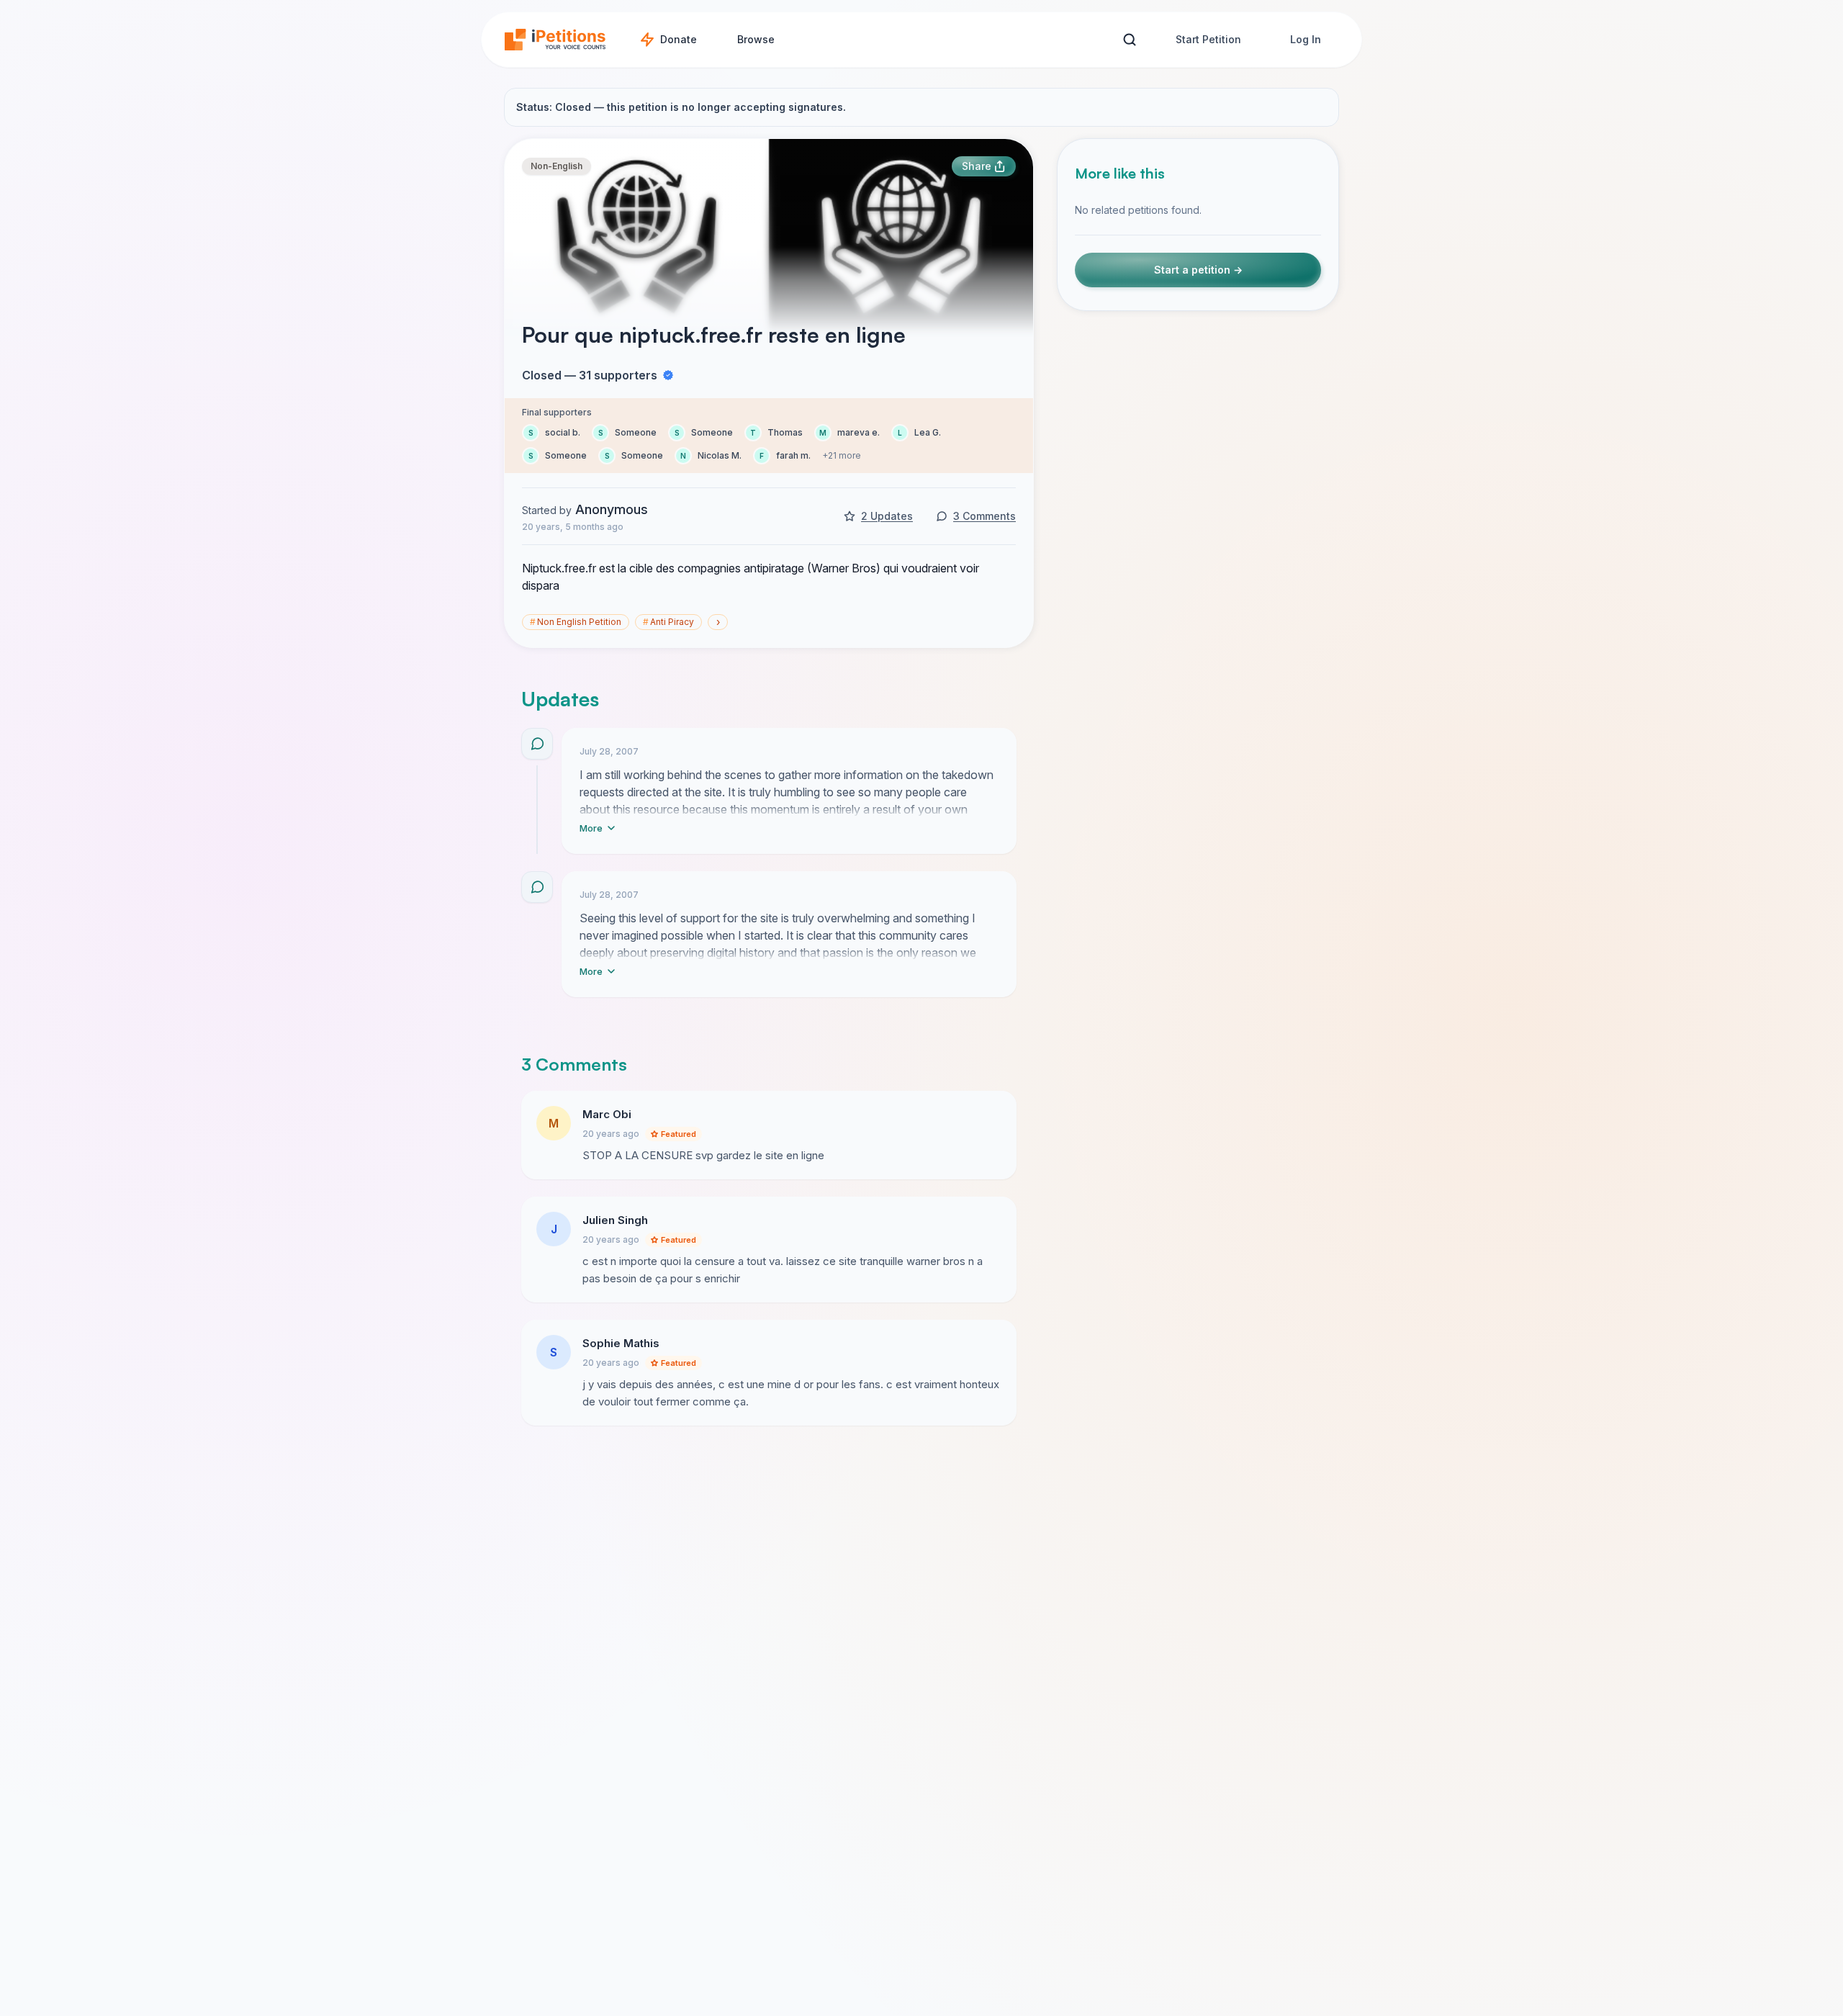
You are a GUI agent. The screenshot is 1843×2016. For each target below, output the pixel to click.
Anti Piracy (668, 622)
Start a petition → (1198, 270)
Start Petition (1208, 39)
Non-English (556, 166)
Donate (679, 39)
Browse (756, 39)
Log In (1306, 39)
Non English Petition (576, 622)
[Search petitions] (1129, 40)
